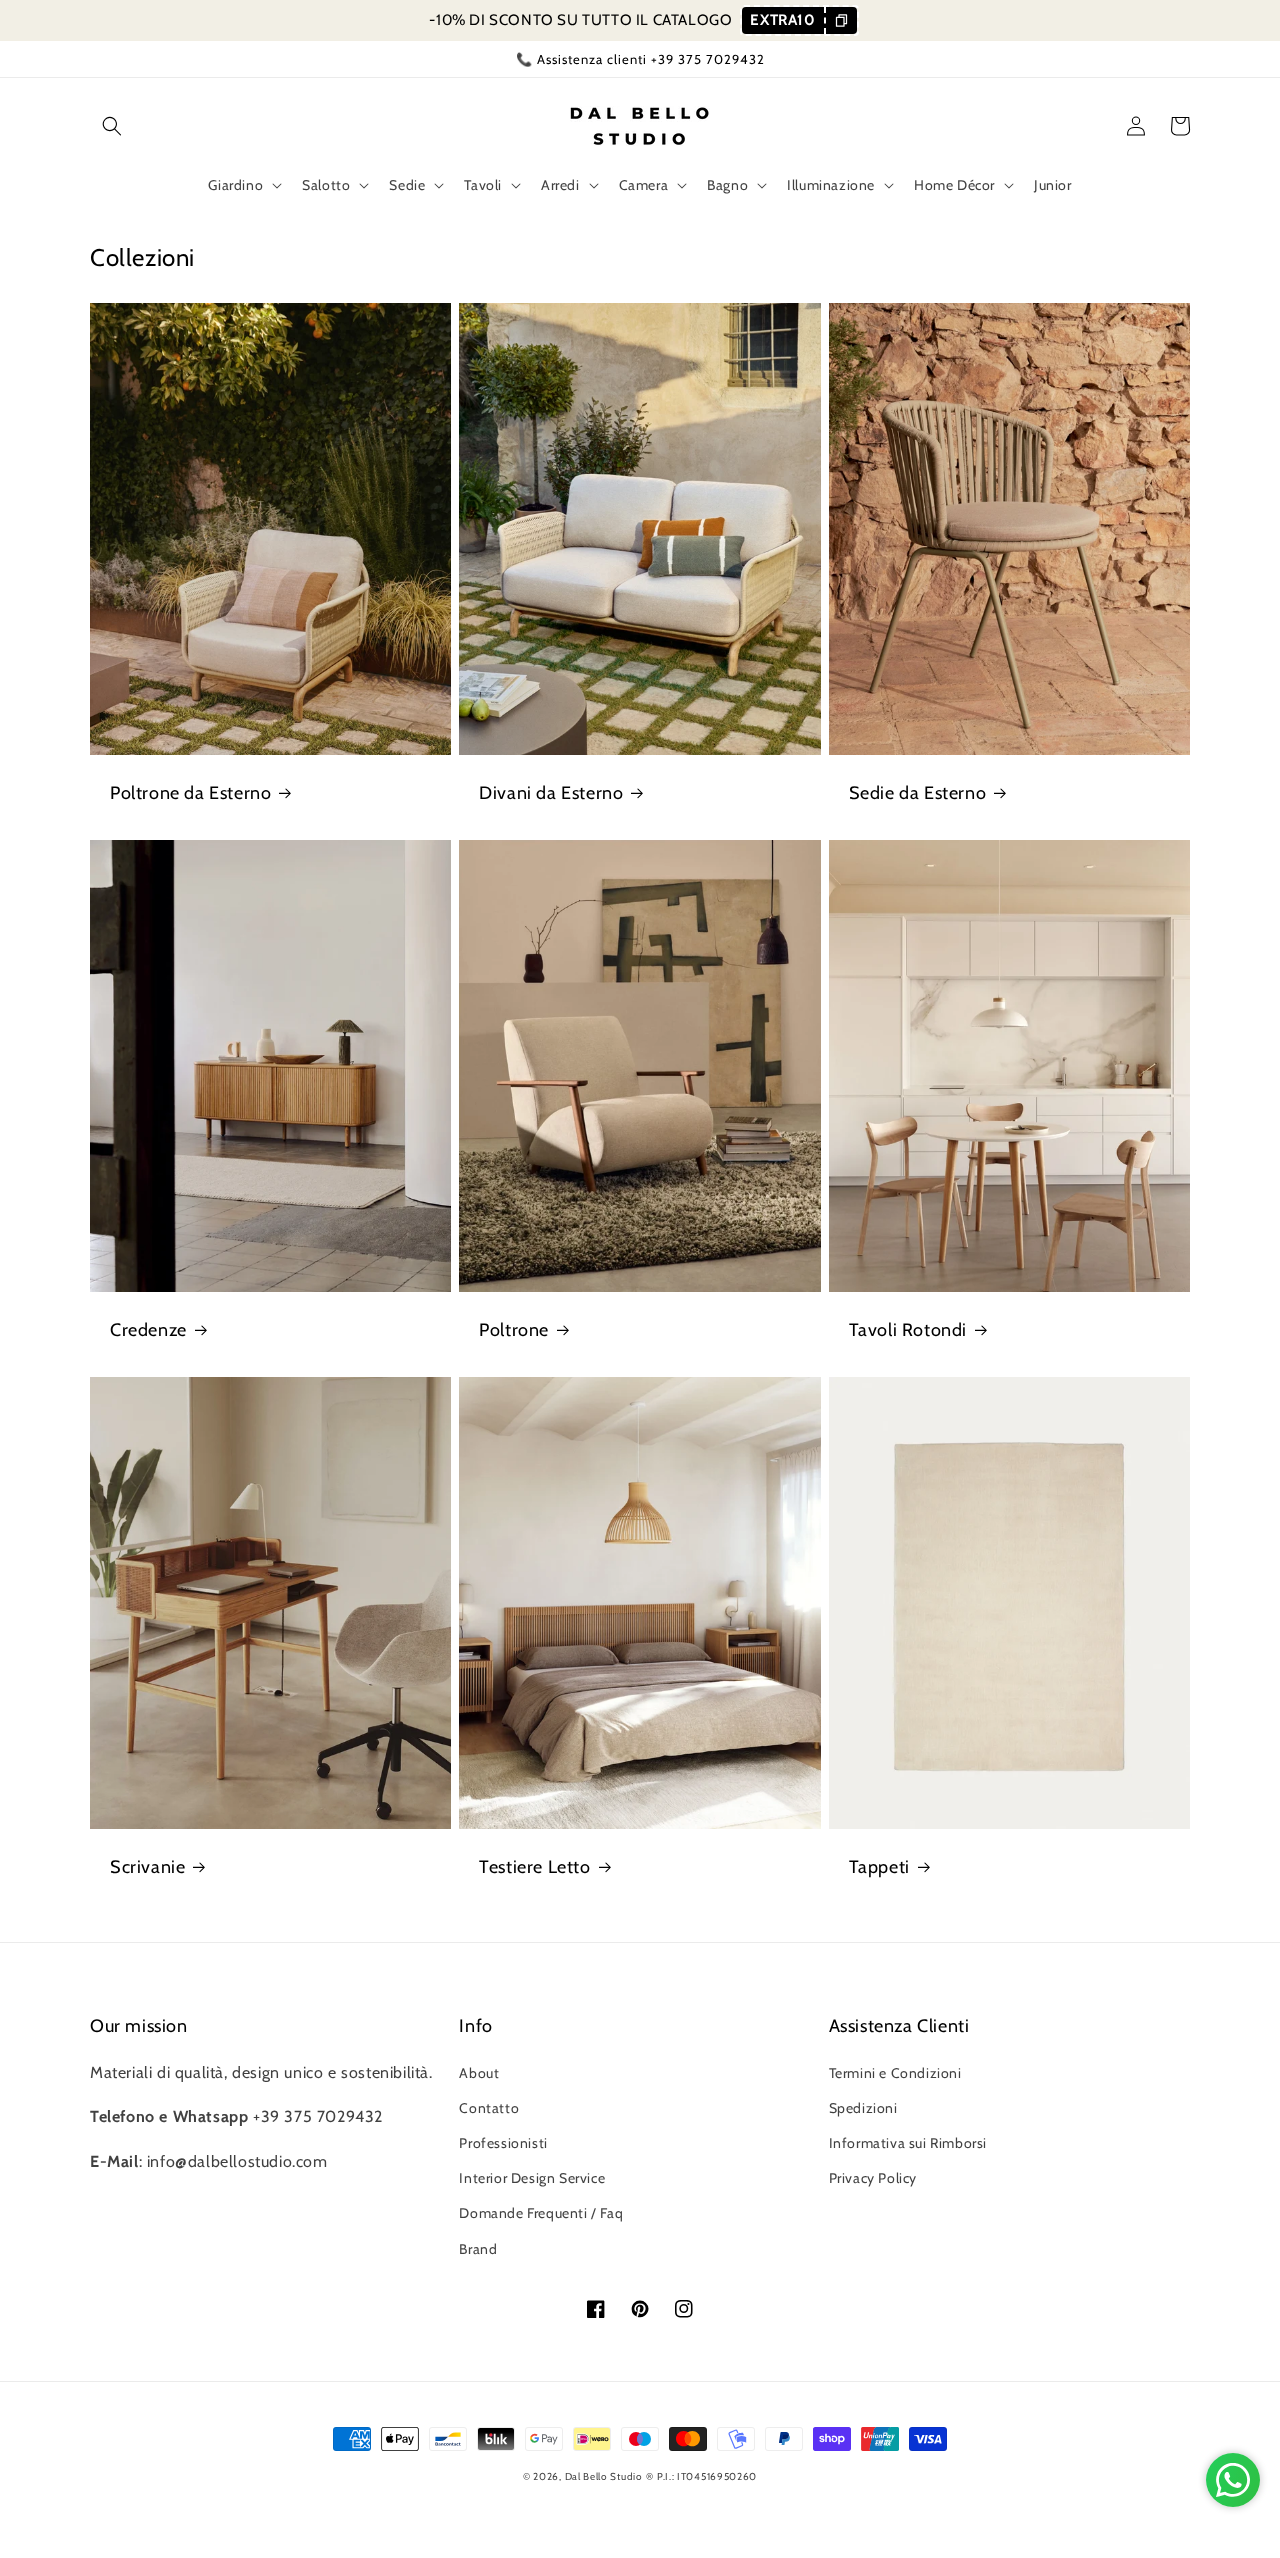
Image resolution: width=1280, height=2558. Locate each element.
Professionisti (503, 2143)
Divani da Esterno (551, 793)
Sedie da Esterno (918, 793)
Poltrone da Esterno (190, 793)
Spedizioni (863, 2108)
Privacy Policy (873, 2178)
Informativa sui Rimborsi (908, 2143)
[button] (112, 126)
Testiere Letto (534, 1867)
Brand (478, 2249)
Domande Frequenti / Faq (541, 2213)
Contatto (489, 2108)
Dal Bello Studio (604, 2476)
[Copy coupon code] (840, 20)
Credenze (148, 1330)
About (479, 2073)
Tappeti (879, 1867)
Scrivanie (147, 1867)
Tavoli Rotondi (908, 1330)
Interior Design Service (532, 2178)
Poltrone (514, 1330)
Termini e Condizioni (895, 2073)
